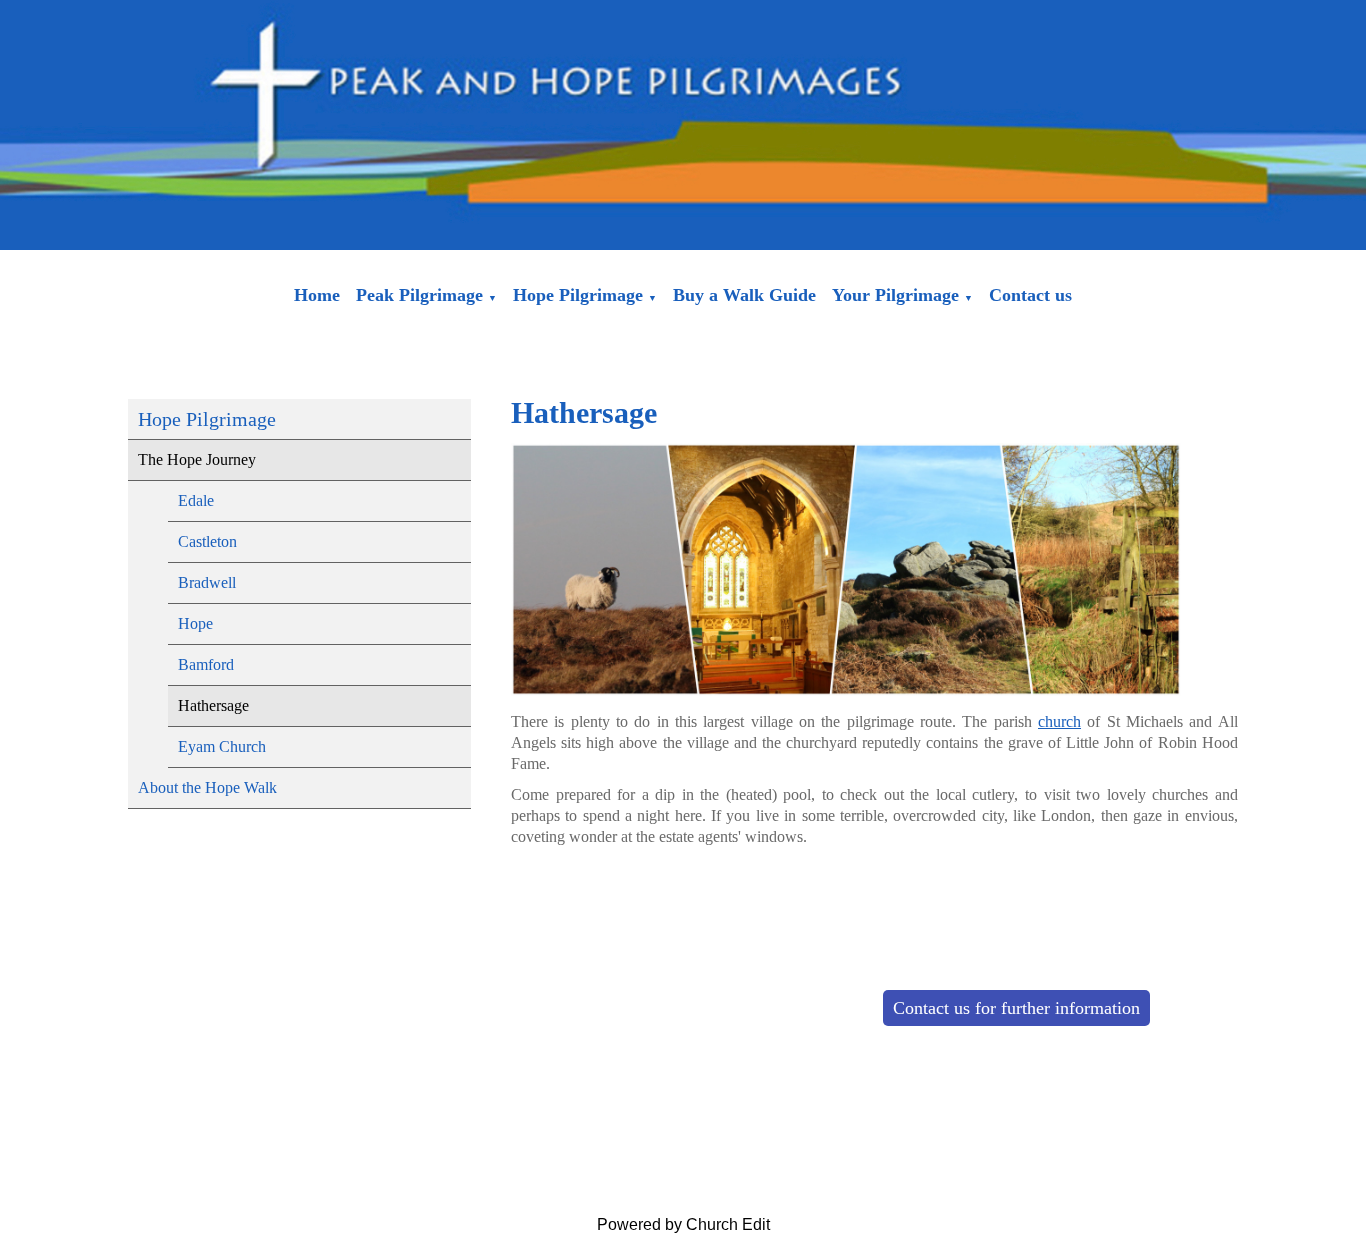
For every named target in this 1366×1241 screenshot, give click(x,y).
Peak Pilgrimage (419, 295)
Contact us (1030, 295)
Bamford (206, 664)
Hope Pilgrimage (578, 295)
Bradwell (207, 582)
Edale (196, 500)
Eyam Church (222, 746)
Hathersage (213, 705)
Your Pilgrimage (895, 295)
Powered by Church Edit (683, 1224)
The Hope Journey (197, 459)
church (1059, 721)
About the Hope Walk (207, 787)
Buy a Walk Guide (744, 295)
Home (317, 295)
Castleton (207, 541)
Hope (195, 623)
